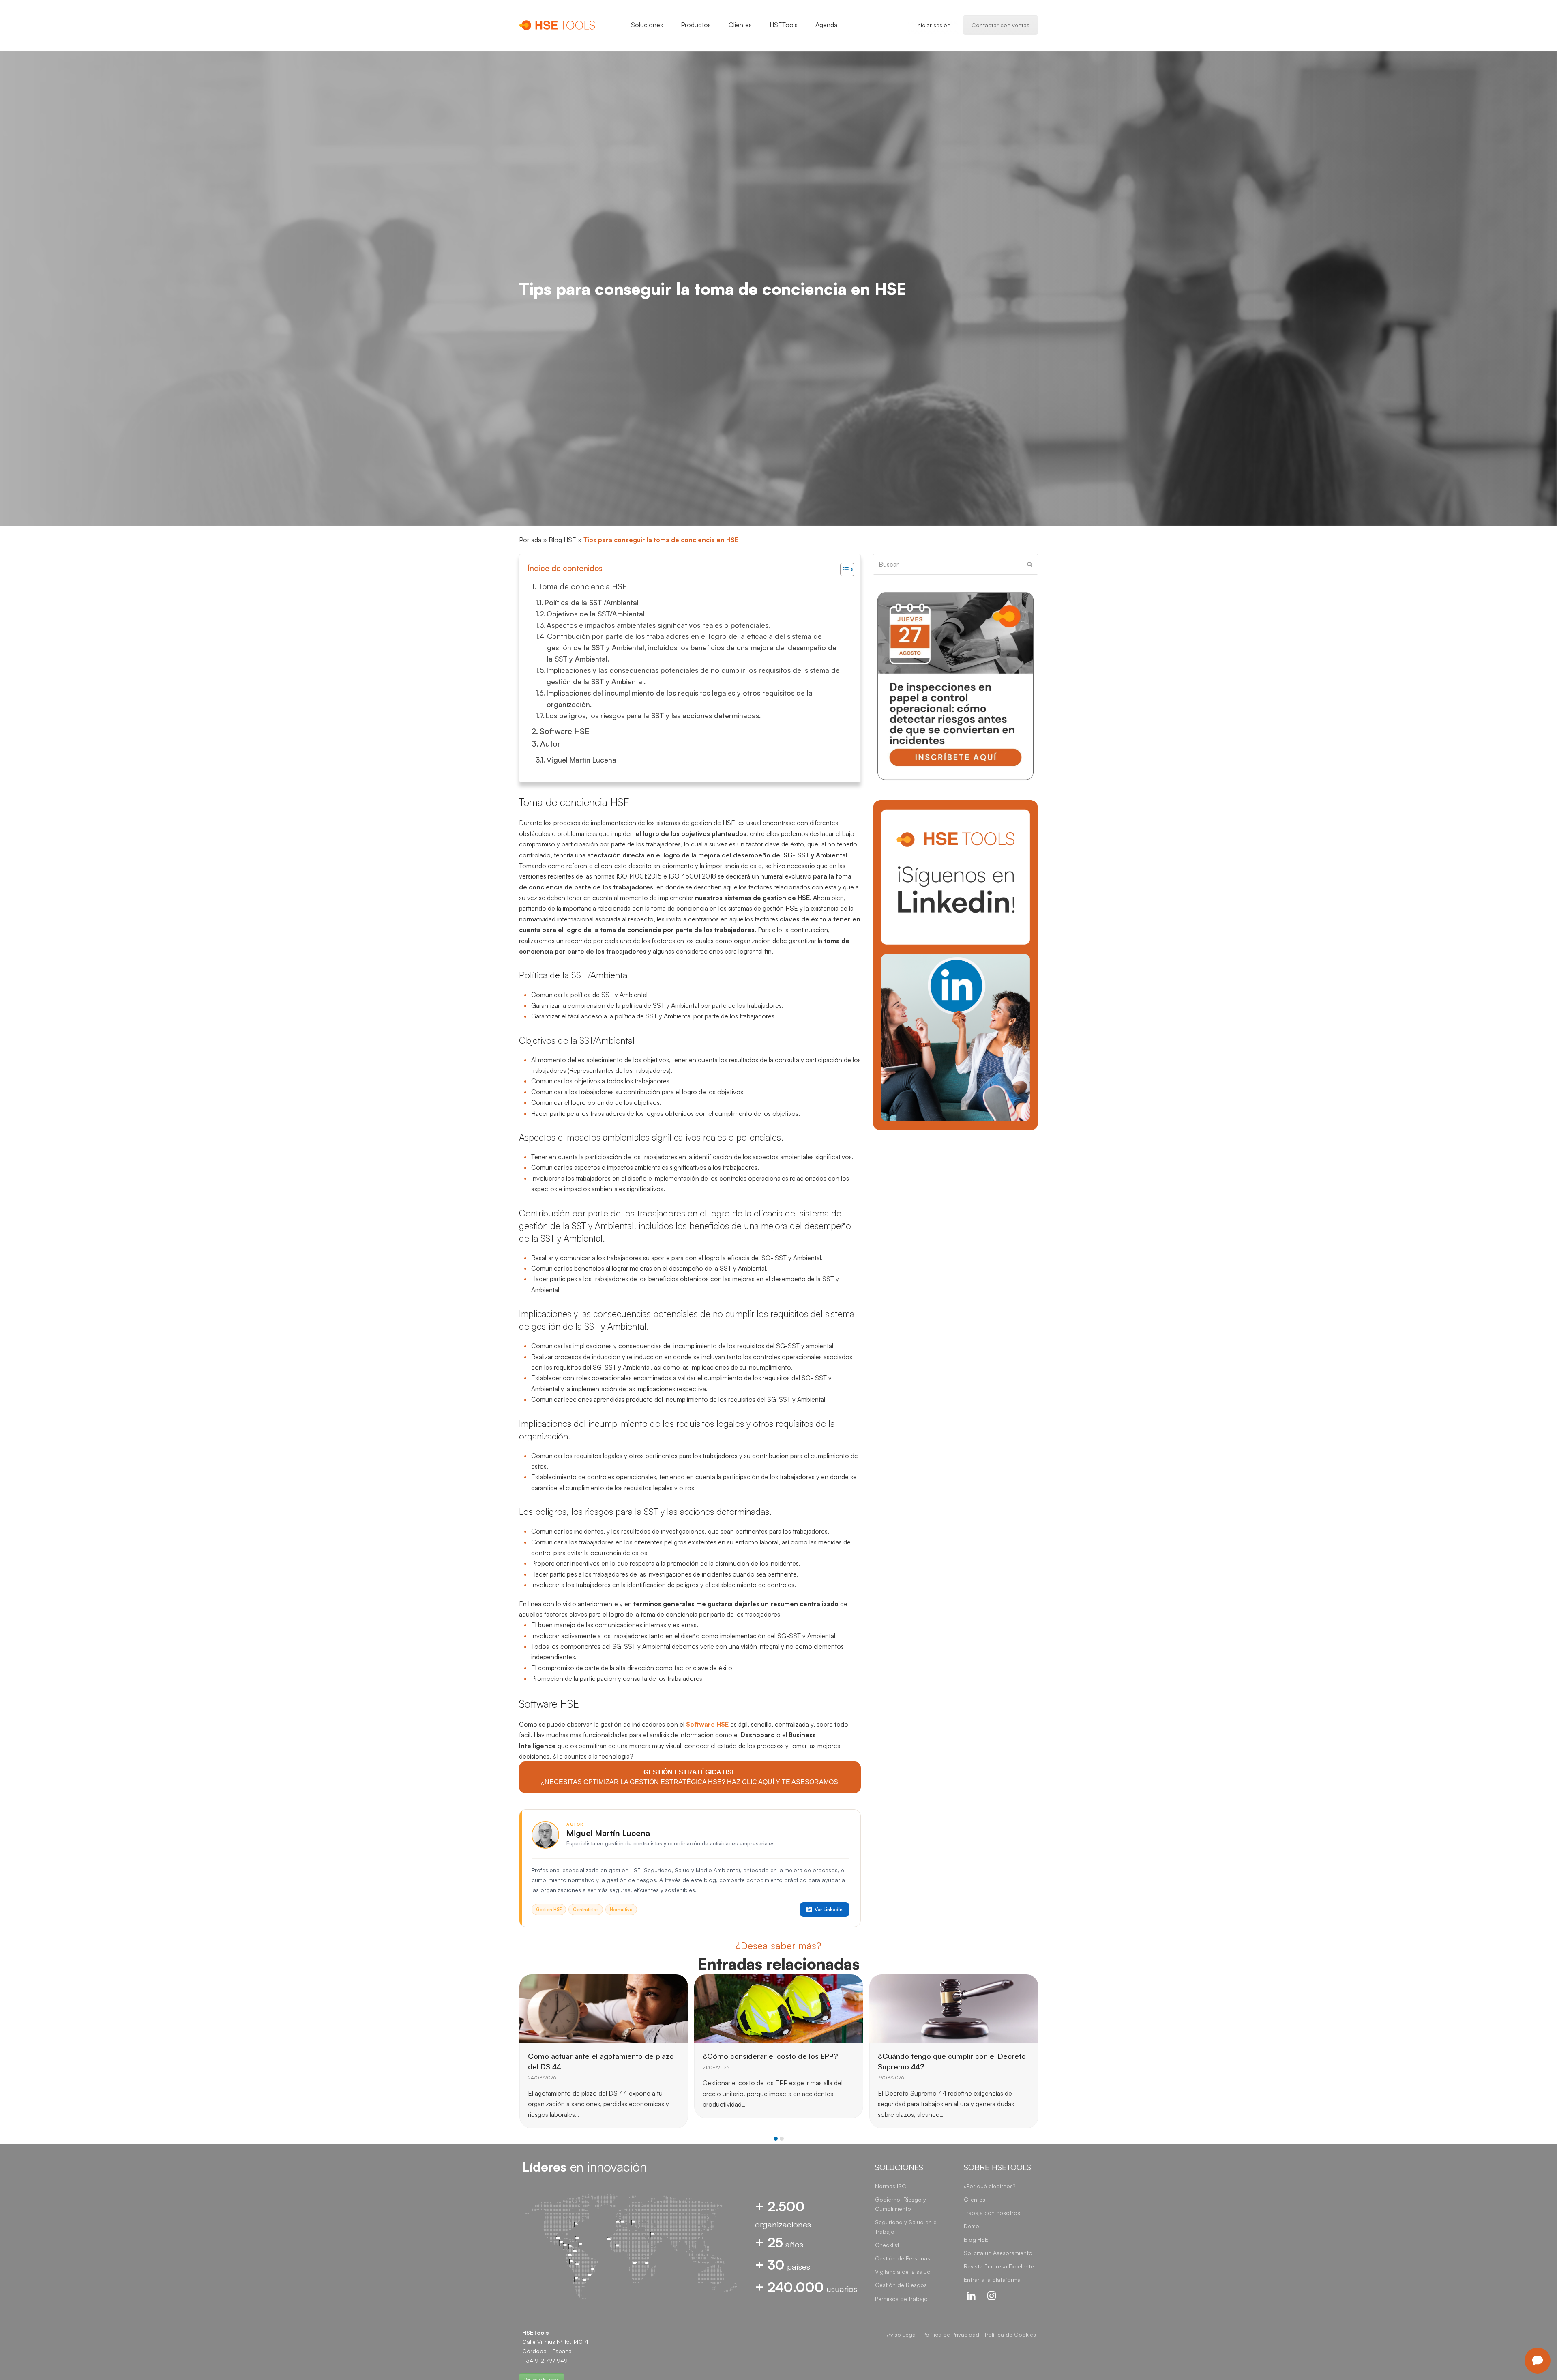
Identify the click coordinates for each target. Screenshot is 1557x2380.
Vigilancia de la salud (903, 2272)
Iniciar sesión (933, 25)
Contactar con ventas (1000, 25)
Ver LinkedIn (829, 1909)
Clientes (975, 2199)
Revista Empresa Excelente (999, 2266)
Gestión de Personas (903, 2258)
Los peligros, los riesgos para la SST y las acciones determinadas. (653, 715)
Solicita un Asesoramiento (998, 2253)
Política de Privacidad (951, 2334)
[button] (776, 2138)
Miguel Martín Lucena (581, 760)
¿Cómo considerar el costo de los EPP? (595, 2056)
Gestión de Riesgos (901, 2285)
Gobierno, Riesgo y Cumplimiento (901, 2204)
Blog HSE (562, 540)
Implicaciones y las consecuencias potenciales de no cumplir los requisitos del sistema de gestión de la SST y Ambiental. (693, 676)
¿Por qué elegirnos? (990, 2186)
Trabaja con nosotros (992, 2213)
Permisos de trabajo (901, 2299)
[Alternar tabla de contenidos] (843, 569)
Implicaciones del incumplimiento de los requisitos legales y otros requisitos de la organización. (680, 698)
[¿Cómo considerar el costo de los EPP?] (604, 2008)
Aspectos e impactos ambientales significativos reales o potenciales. (658, 625)
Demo (972, 2226)
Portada (530, 540)
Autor (550, 744)
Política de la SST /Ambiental (592, 602)
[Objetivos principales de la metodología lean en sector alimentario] (954, 2008)
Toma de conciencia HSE (583, 586)
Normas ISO (891, 2186)
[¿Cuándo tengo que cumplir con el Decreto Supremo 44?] (779, 2008)
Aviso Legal (902, 2334)
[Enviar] (1030, 564)
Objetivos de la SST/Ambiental (596, 614)
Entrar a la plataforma (992, 2280)
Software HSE (565, 731)
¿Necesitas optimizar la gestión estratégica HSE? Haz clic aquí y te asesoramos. (690, 1777)
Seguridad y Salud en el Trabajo (906, 2227)
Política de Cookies (1010, 2334)
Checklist (887, 2245)
